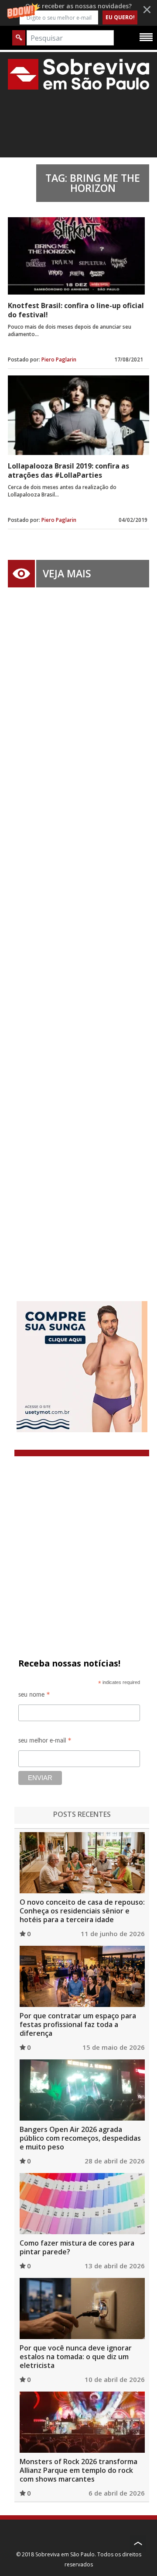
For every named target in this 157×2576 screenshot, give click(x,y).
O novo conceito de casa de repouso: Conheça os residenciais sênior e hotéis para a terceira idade (82, 1911)
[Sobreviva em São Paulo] (78, 74)
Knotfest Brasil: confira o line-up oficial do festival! (76, 310)
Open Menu (146, 37)
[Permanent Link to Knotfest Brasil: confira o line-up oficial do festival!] (76, 256)
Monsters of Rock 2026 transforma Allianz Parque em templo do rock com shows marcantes (78, 2470)
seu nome (34, 1696)
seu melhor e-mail (45, 1742)
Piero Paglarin (59, 359)
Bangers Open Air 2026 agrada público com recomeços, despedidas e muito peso (80, 2138)
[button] (78, 13)
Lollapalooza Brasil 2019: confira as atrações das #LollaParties (68, 470)
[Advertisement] (78, 931)
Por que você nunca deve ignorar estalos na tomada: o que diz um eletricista (76, 2357)
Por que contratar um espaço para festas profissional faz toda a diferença (78, 2024)
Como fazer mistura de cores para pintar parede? (77, 2247)
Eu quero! (120, 17)
